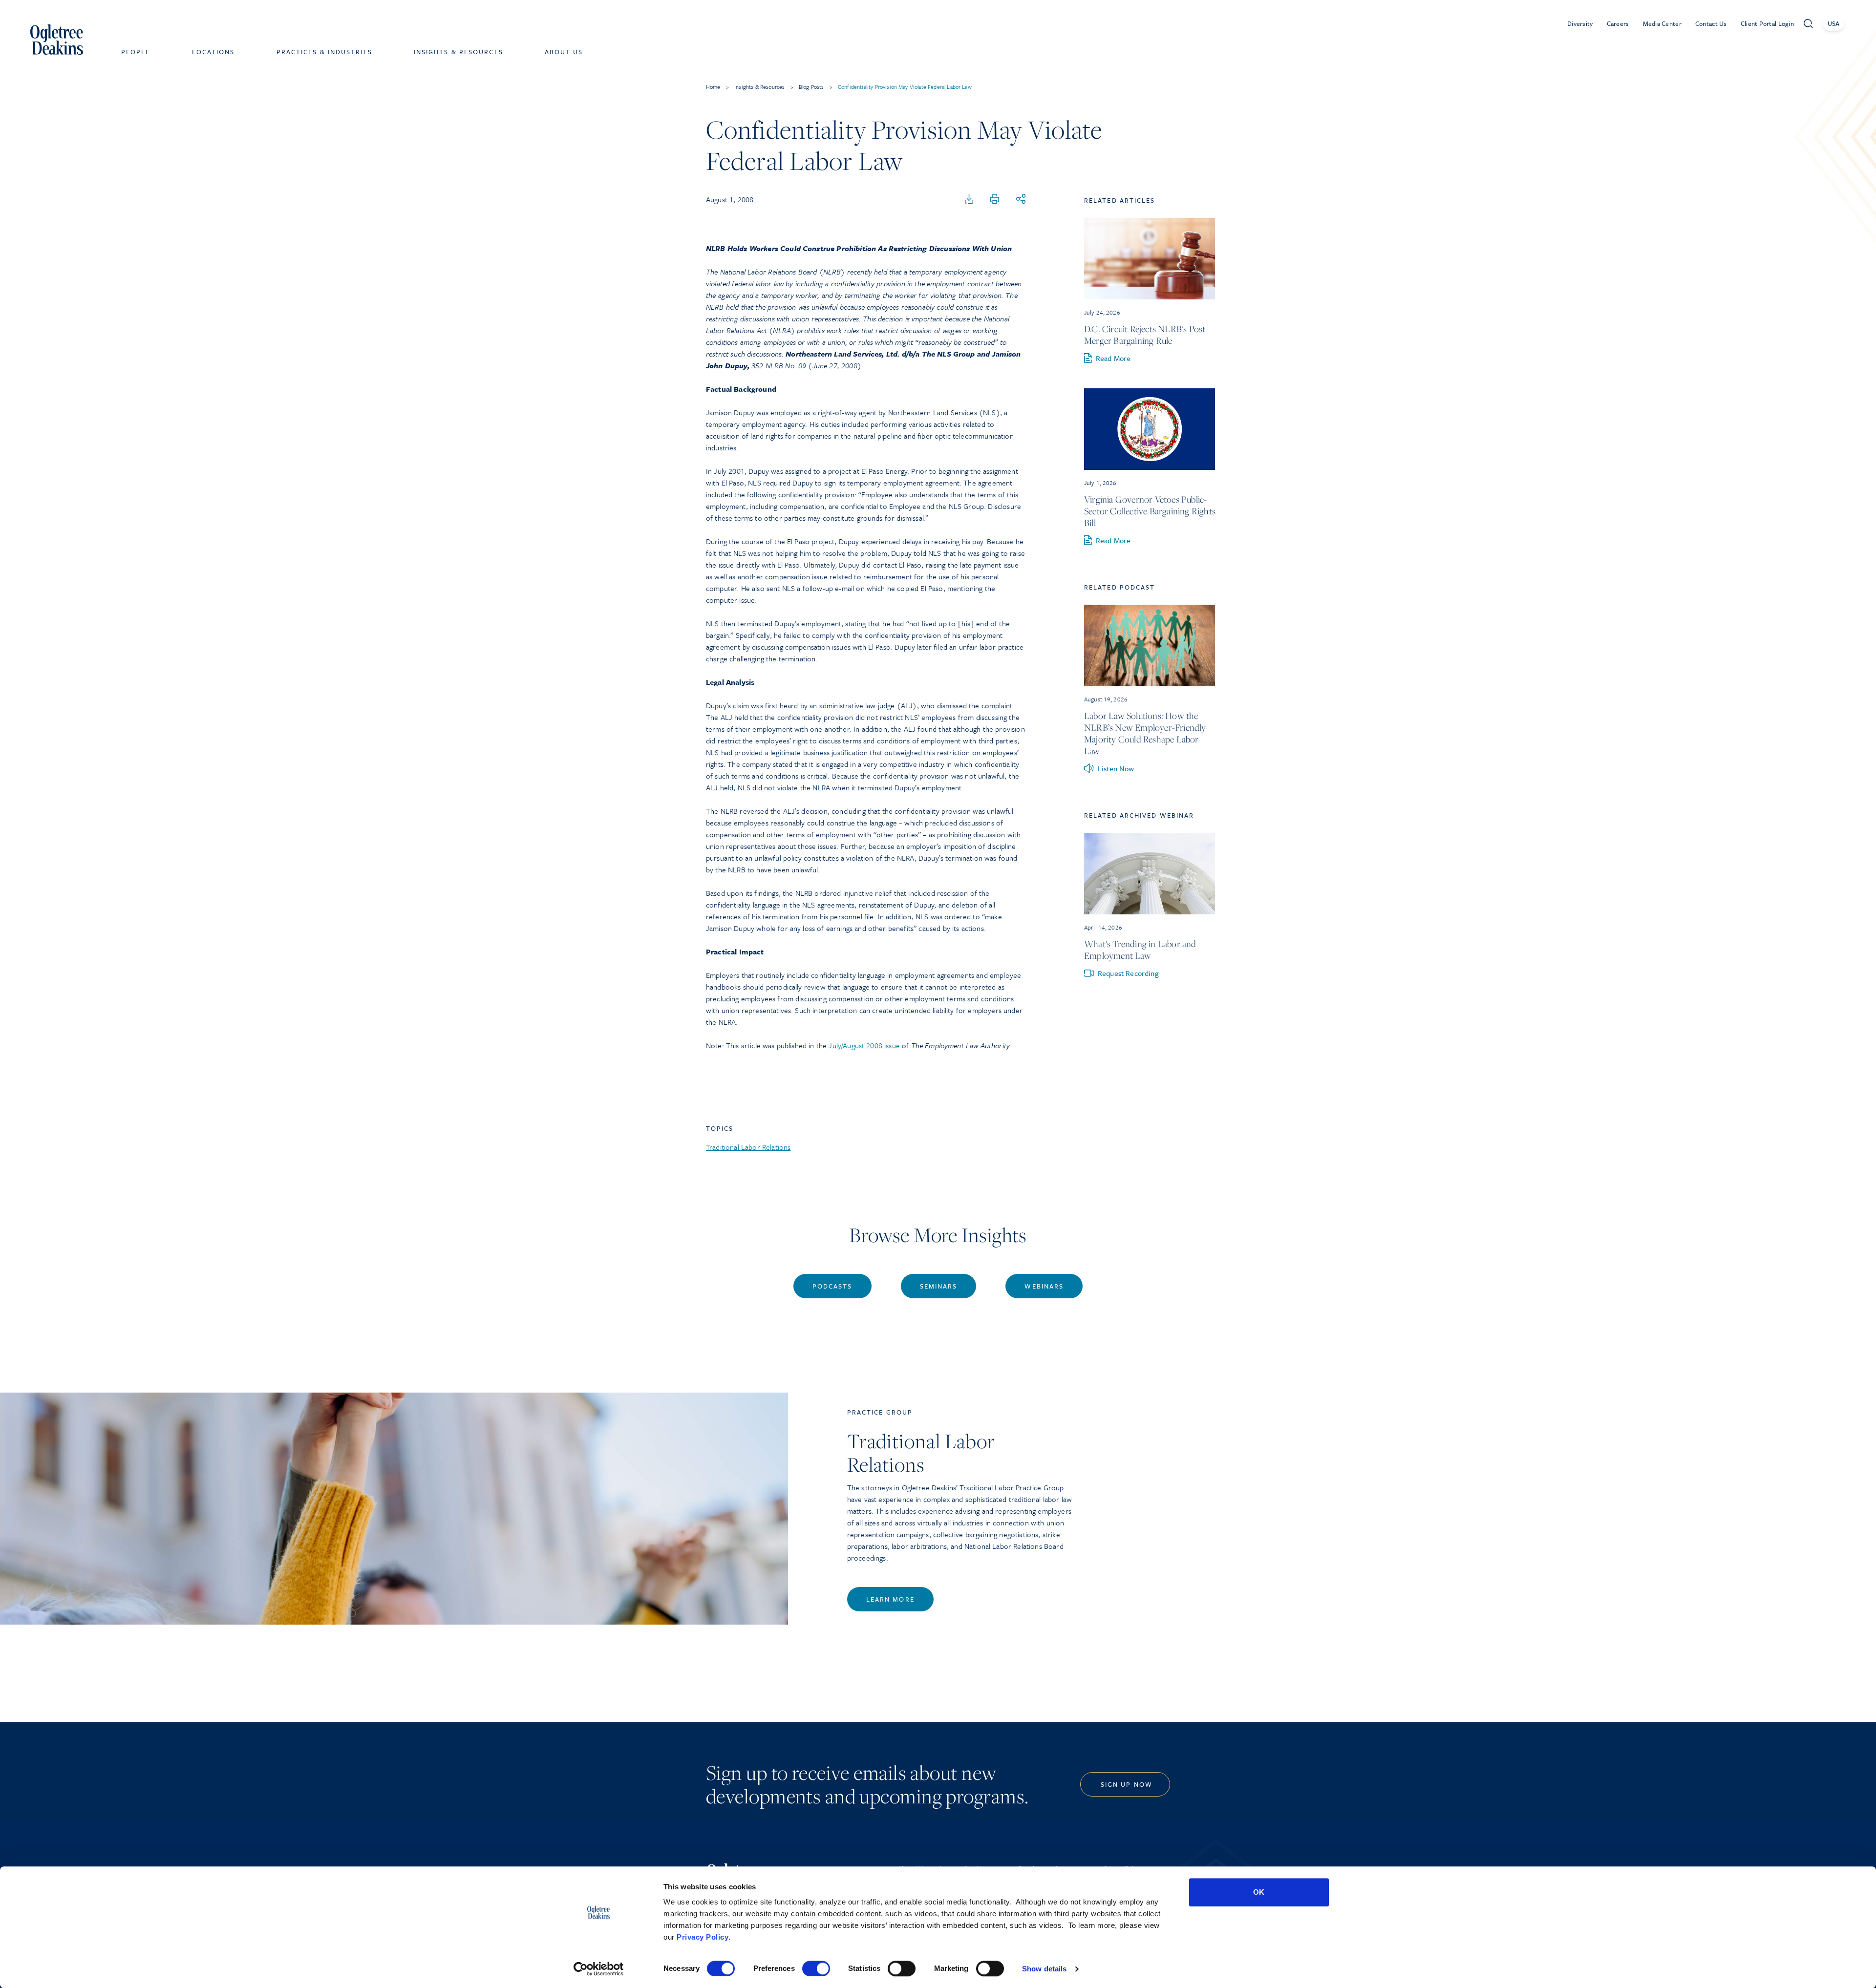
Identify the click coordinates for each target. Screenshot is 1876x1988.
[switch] (816, 1968)
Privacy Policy (703, 1937)
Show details (1044, 1969)
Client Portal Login (1767, 23)
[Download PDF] (969, 199)
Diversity (1580, 23)
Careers (1618, 23)
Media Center (1662, 23)
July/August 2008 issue (864, 1045)
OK (1259, 1892)
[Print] (995, 199)
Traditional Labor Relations (748, 1147)
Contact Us (1711, 23)
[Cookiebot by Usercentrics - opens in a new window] (599, 1969)
